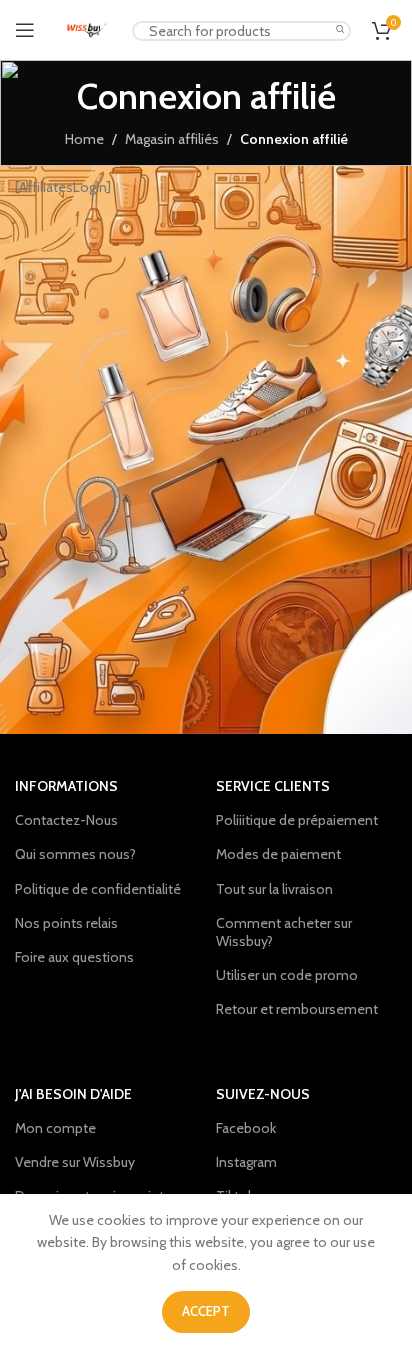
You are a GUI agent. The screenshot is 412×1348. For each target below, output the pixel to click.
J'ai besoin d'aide (73, 1094)
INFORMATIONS (66, 786)
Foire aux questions (74, 957)
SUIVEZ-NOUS (263, 1094)
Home (84, 139)
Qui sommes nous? (75, 854)
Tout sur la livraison (274, 889)
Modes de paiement (278, 854)
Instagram (246, 1162)
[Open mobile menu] (25, 30)
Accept (206, 1311)
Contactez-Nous (66, 820)
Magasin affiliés (172, 139)
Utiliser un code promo (287, 975)
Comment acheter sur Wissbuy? (284, 932)
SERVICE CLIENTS (273, 786)
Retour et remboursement (297, 1009)
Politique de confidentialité (98, 889)
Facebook (246, 1128)
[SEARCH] (341, 30)
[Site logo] (87, 28)
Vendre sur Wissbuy (75, 1162)
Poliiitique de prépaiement (297, 820)
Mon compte (55, 1128)
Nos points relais (66, 923)
